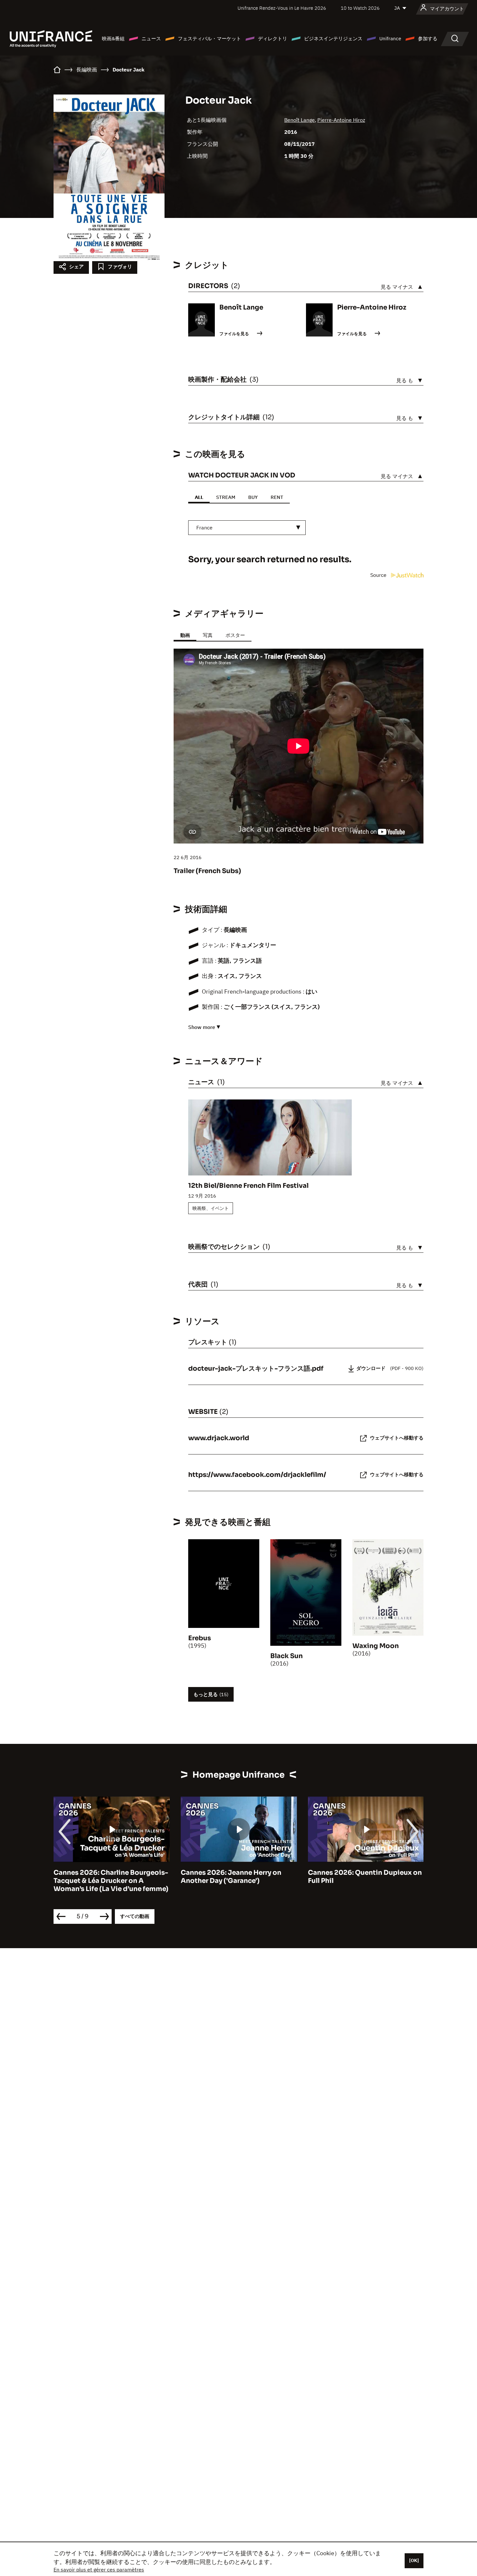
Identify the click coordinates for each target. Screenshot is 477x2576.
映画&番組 (113, 38)
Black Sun (287, 1656)
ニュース (151, 38)
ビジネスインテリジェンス (333, 38)
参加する (428, 38)
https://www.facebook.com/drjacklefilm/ (257, 1475)
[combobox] (247, 528)
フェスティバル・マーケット (209, 38)
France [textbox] (204, 527)
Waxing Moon (376, 1646)
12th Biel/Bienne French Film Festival (248, 1186)
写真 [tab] (208, 635)
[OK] (414, 2560)
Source (379, 575)
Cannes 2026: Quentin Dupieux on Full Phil (365, 1877)
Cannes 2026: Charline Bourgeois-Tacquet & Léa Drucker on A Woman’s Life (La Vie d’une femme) (111, 1881)
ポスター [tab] (235, 635)
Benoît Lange (300, 120)
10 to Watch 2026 (360, 8)
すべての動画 (135, 1916)
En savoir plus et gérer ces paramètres (99, 2570)
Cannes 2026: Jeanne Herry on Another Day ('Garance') (231, 1877)
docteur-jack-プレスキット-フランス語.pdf (256, 1369)
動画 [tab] (185, 635)
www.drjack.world (219, 1438)
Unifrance (390, 38)
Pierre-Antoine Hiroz (341, 120)
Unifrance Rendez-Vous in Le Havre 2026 (282, 8)
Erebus (200, 1638)
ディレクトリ (273, 38)
